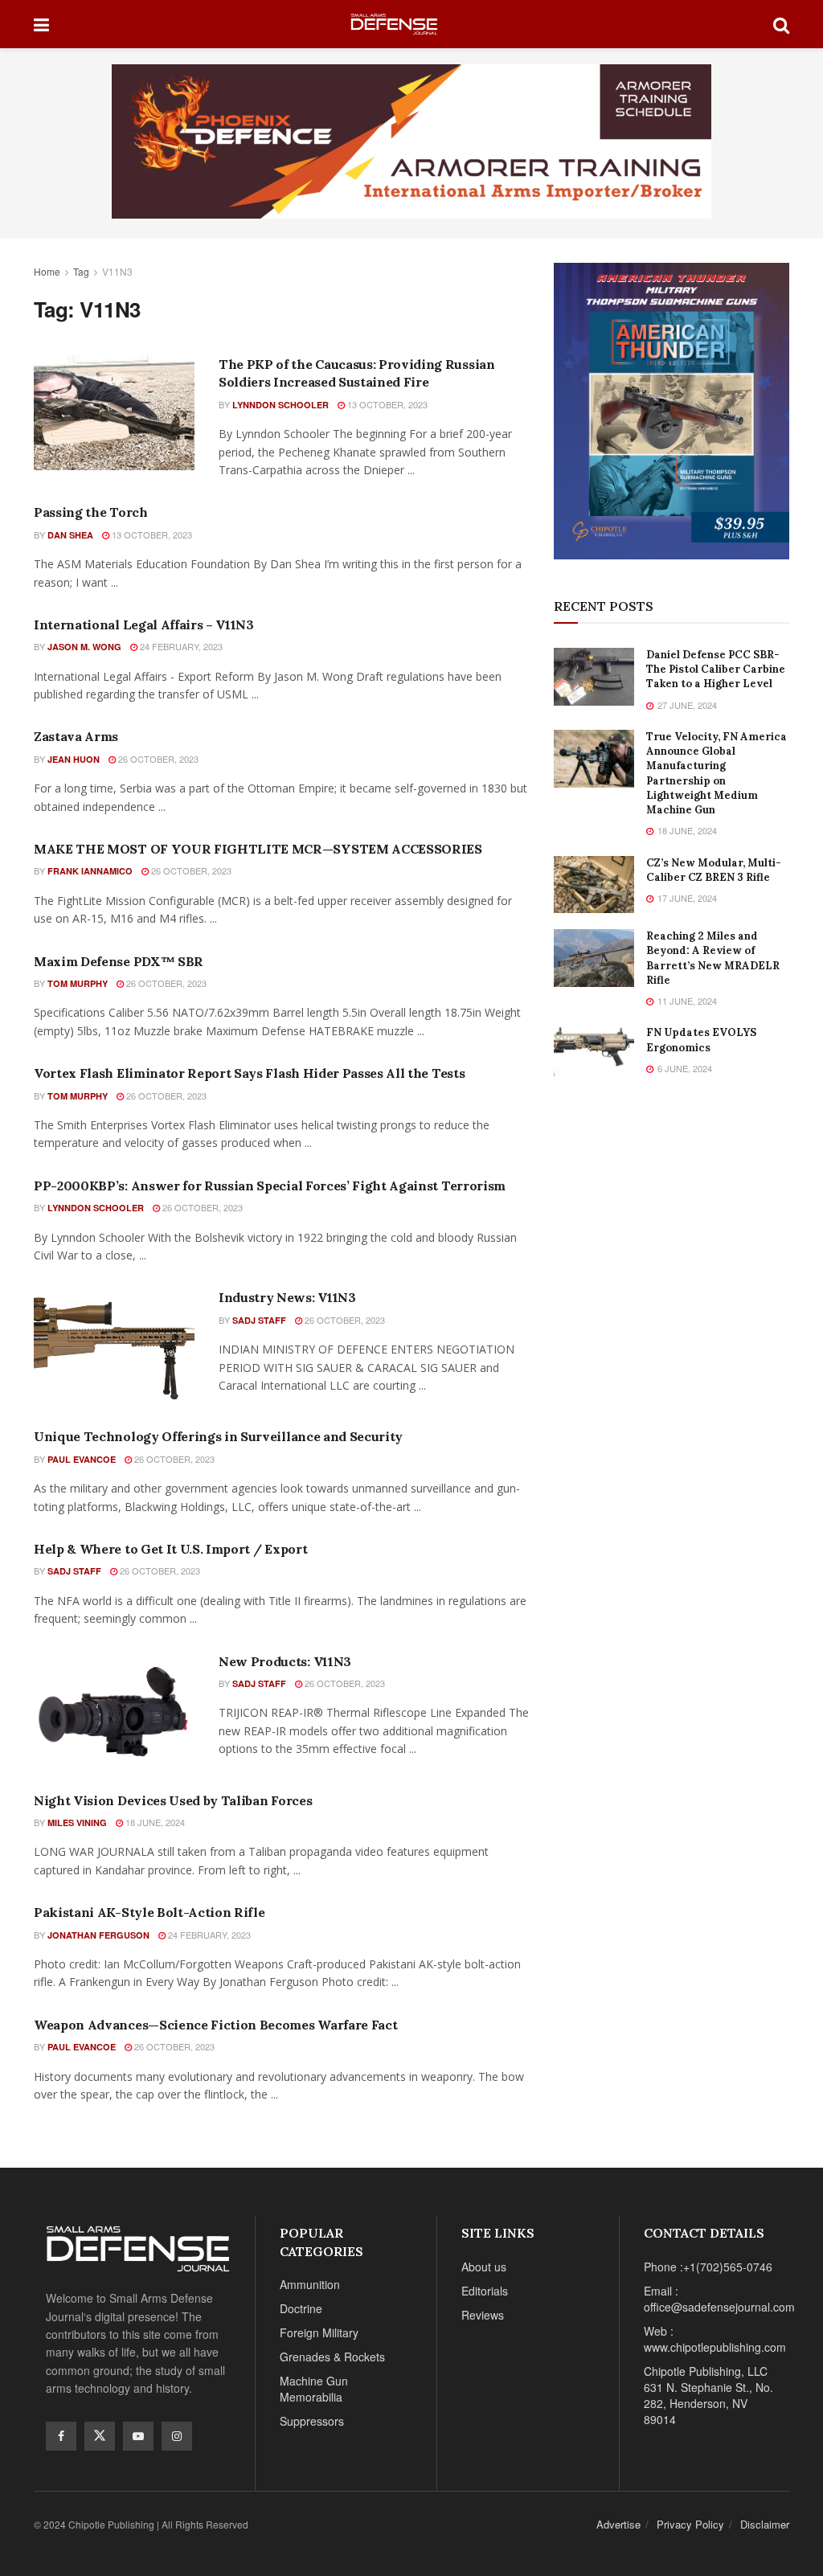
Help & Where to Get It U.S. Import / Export (170, 1549)
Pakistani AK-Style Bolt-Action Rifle (149, 1912)
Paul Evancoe (82, 1459)
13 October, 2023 (386, 404)
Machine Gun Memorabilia (314, 2389)
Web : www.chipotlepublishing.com (715, 2339)
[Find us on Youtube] (138, 2436)
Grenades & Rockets (332, 2357)
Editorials (485, 2291)
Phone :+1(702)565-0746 (708, 2267)
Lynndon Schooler (280, 405)
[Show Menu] (41, 24)
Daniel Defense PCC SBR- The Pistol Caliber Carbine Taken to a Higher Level (716, 669)
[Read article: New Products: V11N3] (114, 1710)
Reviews (483, 2315)
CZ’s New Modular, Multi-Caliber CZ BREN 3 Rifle (714, 870)
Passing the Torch (91, 512)
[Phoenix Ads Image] (411, 140)
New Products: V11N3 (285, 1661)
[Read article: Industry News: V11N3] (114, 1346)
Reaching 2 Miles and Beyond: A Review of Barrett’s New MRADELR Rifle (713, 958)
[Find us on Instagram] (177, 2436)
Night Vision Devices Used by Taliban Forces (173, 1800)
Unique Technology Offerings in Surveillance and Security (218, 1436)
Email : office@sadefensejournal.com (719, 2299)
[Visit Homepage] (411, 25)
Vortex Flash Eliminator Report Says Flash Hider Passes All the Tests (249, 1073)
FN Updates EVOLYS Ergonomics (701, 1040)
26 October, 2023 (157, 759)
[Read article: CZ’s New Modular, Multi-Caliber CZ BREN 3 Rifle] (594, 885)
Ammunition (310, 2284)
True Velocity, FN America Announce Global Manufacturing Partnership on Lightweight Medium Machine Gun (717, 773)
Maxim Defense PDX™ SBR (119, 961)
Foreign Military (319, 2332)
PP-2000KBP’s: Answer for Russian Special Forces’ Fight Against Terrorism (270, 1186)
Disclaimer (765, 2524)
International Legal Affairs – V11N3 (144, 625)
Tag (81, 271)
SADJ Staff (259, 1320)
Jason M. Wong (84, 647)
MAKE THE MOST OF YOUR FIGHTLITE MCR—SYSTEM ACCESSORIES (258, 849)
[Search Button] (781, 24)
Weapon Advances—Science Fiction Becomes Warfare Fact (215, 2025)
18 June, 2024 (154, 1822)
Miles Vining (77, 1822)
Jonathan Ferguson (98, 1935)
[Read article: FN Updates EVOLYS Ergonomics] (594, 1055)
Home (47, 271)
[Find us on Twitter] (100, 2436)
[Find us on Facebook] (61, 2436)
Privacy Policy (690, 2524)
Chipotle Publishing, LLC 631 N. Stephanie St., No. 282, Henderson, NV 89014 (708, 2395)
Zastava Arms (76, 736)
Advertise (618, 2524)
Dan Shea (70, 535)
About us (484, 2267)
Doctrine (301, 2308)
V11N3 (117, 271)
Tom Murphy (78, 983)
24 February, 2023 (180, 646)
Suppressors (312, 2421)
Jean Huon (74, 759)
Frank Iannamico (90, 871)
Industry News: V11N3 (287, 1297)
